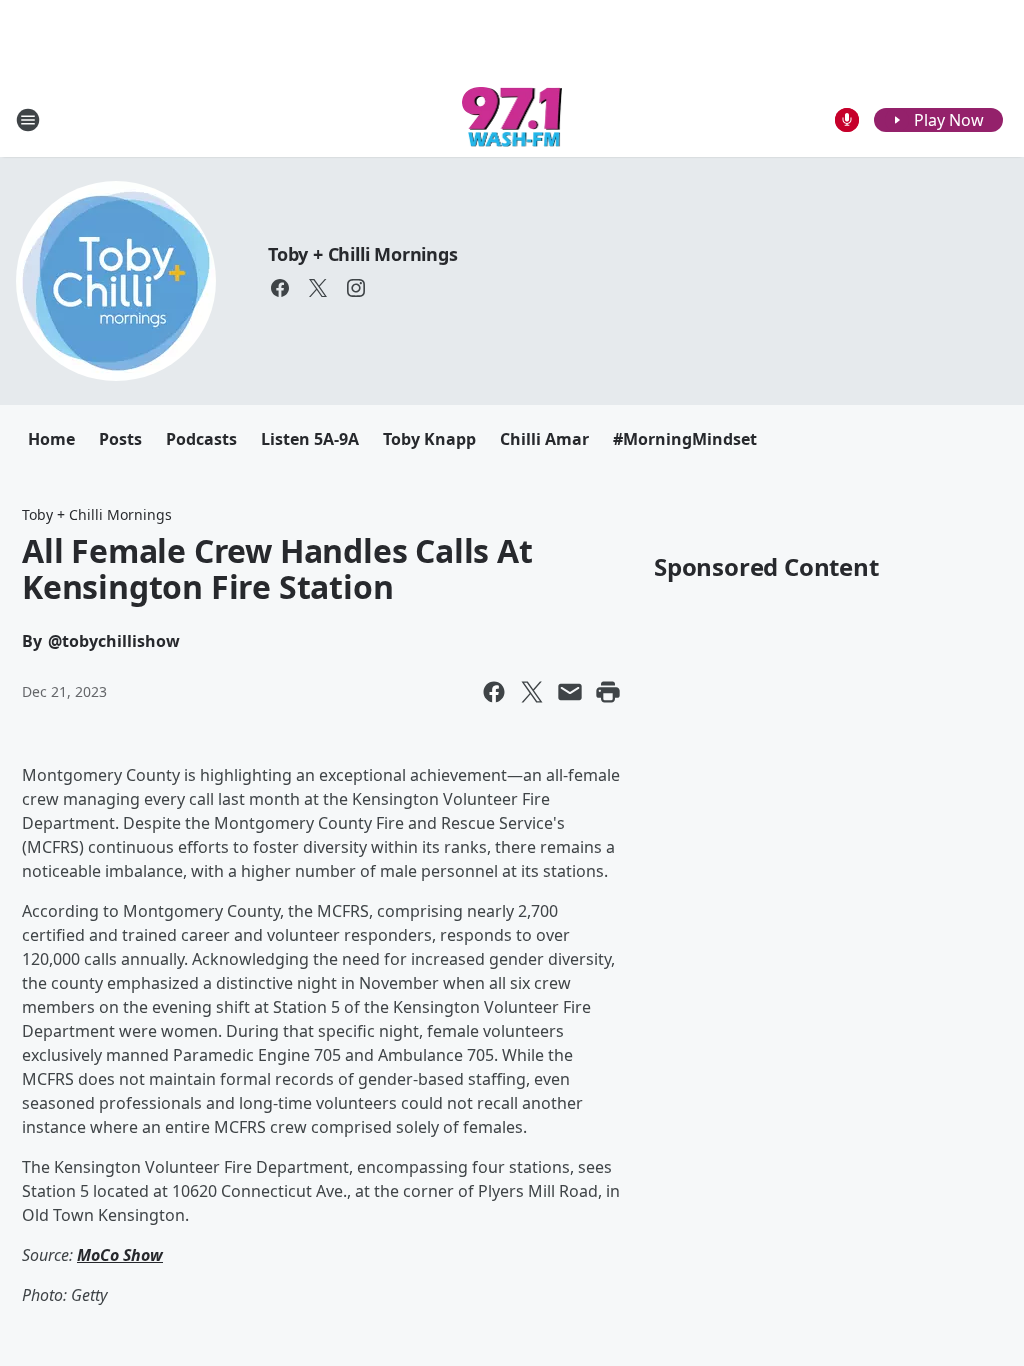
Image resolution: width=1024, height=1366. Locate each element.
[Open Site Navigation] (28, 120)
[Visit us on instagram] (356, 288)
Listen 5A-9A (310, 439)
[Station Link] (512, 119)
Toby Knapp (429, 439)
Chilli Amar (544, 439)
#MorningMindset (685, 439)
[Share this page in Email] (570, 692)
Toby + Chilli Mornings (363, 254)
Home (51, 439)
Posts (120, 439)
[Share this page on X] (532, 692)
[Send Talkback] (847, 120)
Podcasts (201, 439)
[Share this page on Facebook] (494, 692)
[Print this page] (608, 692)
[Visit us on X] (318, 288)
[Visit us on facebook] (280, 288)
